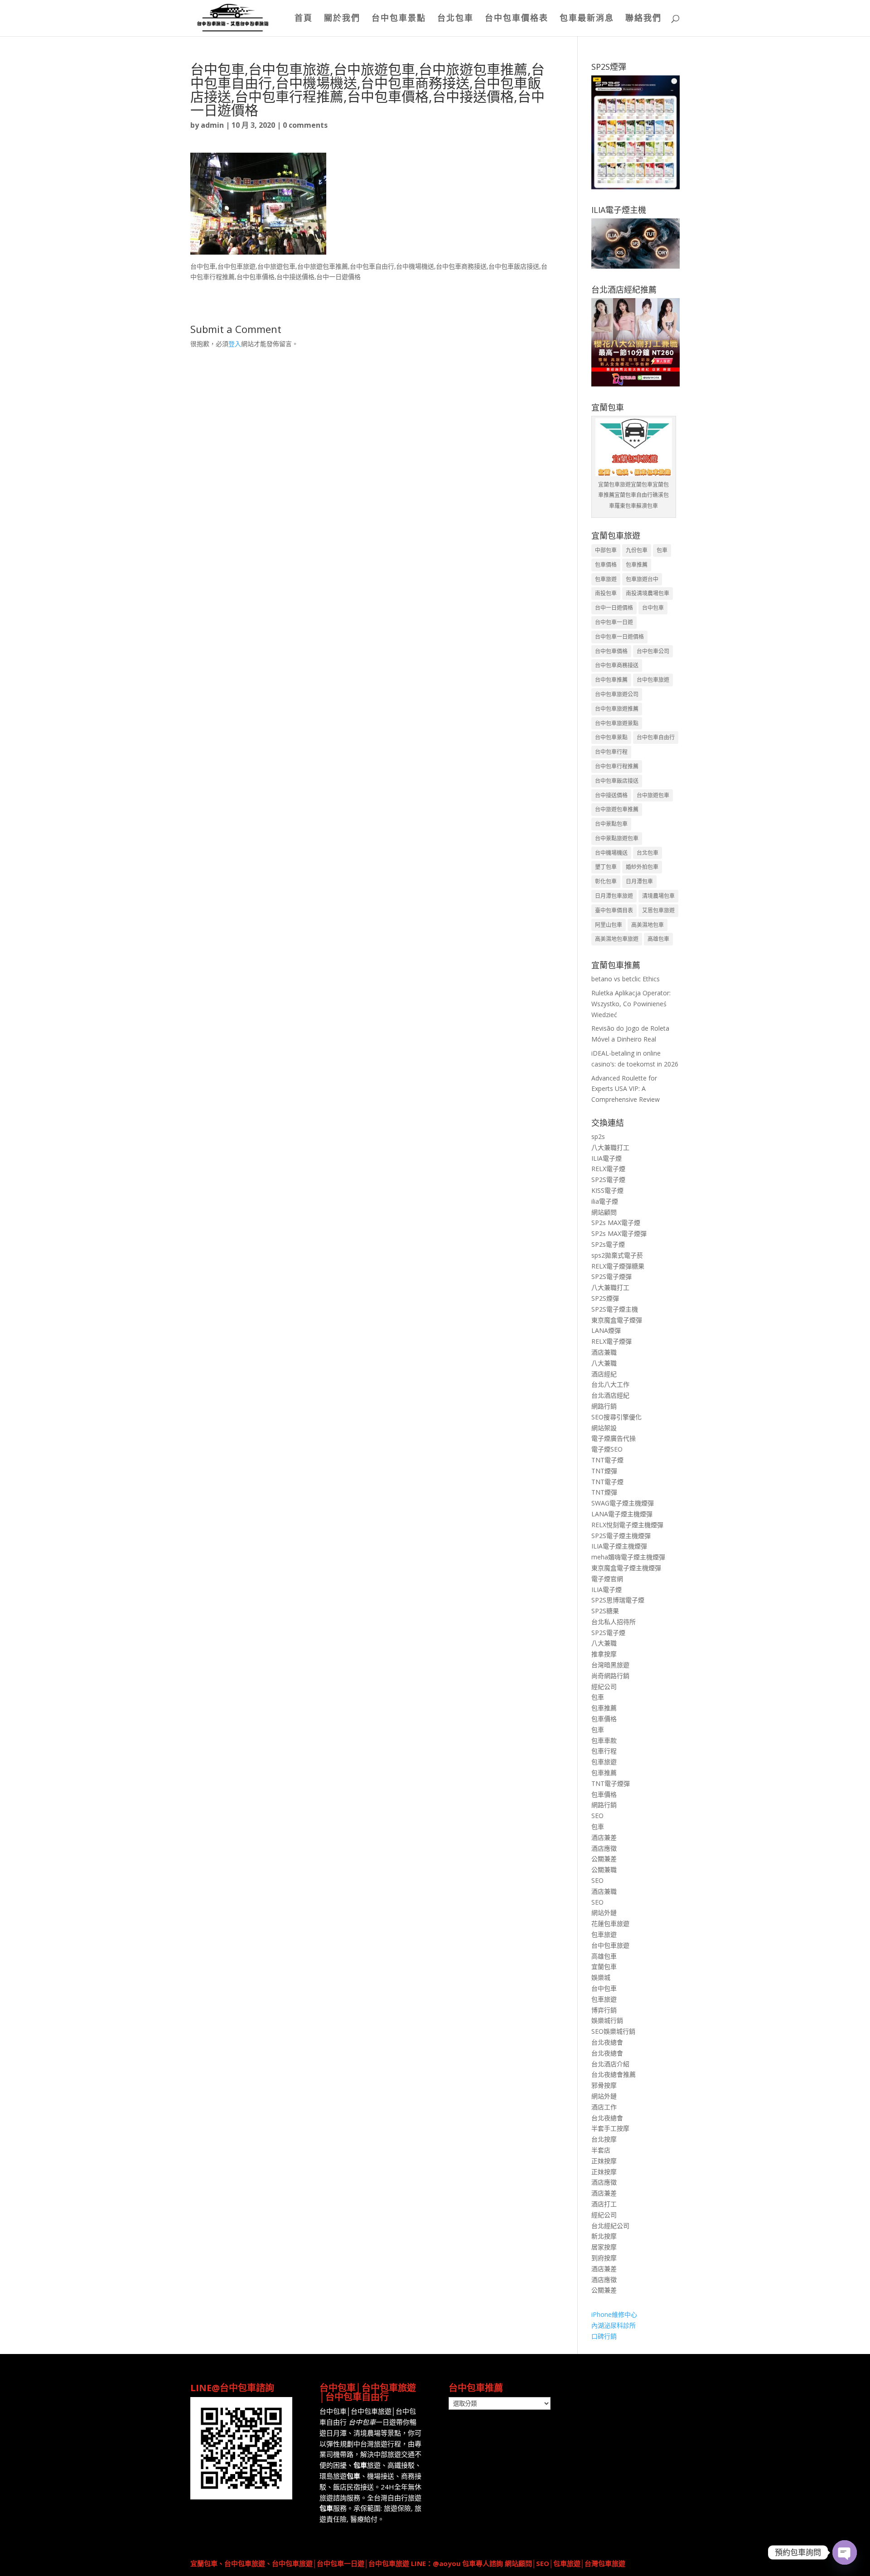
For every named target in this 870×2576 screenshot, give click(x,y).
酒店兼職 (604, 1352)
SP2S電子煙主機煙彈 (621, 1536)
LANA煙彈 (606, 1330)
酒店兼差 (604, 1837)
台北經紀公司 (610, 2226)
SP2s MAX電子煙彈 (619, 1233)
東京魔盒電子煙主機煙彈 (626, 1568)
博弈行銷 (604, 2010)
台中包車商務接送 (617, 665)
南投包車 (606, 593)
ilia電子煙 (605, 1201)
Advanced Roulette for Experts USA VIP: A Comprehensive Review (626, 1089)
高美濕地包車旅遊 (617, 939)
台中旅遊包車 (653, 795)
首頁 (304, 19)
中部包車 (606, 550)
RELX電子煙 (608, 1169)
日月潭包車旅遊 (614, 896)
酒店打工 (604, 2204)
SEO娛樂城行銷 (613, 2031)
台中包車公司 (653, 651)
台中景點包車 (611, 824)
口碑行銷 (604, 2336)
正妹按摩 (604, 2161)
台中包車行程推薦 (617, 766)
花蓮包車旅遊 (610, 1923)
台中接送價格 (611, 795)
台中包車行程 (611, 752)
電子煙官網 (607, 1579)
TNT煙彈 (604, 1471)
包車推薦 (637, 565)
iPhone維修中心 (614, 2314)
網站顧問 (604, 1212)
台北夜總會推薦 (614, 2074)
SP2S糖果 (605, 1611)
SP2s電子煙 (608, 1244)
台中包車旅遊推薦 (617, 709)
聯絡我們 (643, 19)
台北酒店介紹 (610, 2064)
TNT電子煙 (607, 1460)
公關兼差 (604, 1859)
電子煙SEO (607, 1449)
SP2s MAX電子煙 (616, 1223)
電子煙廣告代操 (614, 1438)
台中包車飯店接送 (617, 781)
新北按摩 (604, 2236)
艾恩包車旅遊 (658, 910)
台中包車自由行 (656, 737)
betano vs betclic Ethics (626, 979)
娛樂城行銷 (607, 2020)
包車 (662, 550)
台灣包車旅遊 (605, 2563)
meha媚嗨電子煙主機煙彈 (628, 1557)
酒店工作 (604, 2107)
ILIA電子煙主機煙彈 (619, 1546)
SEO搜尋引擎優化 (616, 1417)
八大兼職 (604, 1363)
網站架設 (604, 1428)
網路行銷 (604, 1406)
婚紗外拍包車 (642, 867)
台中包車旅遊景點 (617, 723)
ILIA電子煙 (607, 1158)
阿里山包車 (609, 925)
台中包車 (653, 608)
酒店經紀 (604, 1374)
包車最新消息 (587, 19)
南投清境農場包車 (648, 593)
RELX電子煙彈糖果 (618, 1266)
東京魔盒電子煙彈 (617, 1320)
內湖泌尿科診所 (614, 2325)
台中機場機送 (611, 853)
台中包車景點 (399, 19)
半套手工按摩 (610, 2128)
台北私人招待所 (614, 1622)
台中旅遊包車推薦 (617, 809)
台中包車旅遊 (653, 680)
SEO (597, 1816)
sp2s (598, 1136)
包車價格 (606, 565)
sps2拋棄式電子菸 (617, 1255)
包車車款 (604, 1740)
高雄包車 (658, 939)
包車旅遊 (606, 579)
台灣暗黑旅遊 (610, 1665)
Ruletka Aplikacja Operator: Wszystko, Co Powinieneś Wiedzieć (631, 1004)
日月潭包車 (639, 881)
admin (212, 125)
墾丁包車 (606, 867)
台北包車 (455, 19)
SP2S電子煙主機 (615, 1309)
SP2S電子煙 (608, 1179)
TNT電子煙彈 (611, 1783)
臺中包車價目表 (614, 910)
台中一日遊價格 (614, 608)
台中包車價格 (611, 651)
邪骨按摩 (604, 2085)
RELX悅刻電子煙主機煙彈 (627, 1525)
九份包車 (637, 550)
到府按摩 (604, 2258)
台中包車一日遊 (614, 622)
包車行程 (604, 1751)
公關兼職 (604, 1869)
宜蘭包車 (604, 1966)
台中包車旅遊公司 (617, 694)
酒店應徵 (604, 1848)
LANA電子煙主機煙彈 (622, 1514)
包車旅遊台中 (642, 579)
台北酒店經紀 (610, 1395)
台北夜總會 (607, 2042)
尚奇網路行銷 (610, 1676)
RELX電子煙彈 (611, 1341)
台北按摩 (604, 2139)
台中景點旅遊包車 (617, 838)
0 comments (305, 125)
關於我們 (342, 19)
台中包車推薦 (611, 680)
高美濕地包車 (648, 925)
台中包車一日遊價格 (619, 637)
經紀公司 (604, 1686)
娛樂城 (601, 1977)
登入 (235, 344)
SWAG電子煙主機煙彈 (623, 1503)
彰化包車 (606, 881)
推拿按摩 (604, 1654)
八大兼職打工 (610, 1147)
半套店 (601, 2150)
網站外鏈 (604, 1913)
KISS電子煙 (607, 1190)
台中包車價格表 (517, 19)
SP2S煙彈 (605, 1298)
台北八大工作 (610, 1384)
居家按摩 (604, 2247)
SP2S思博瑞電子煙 (618, 1600)
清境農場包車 (658, 896)
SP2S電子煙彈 (611, 1276)
